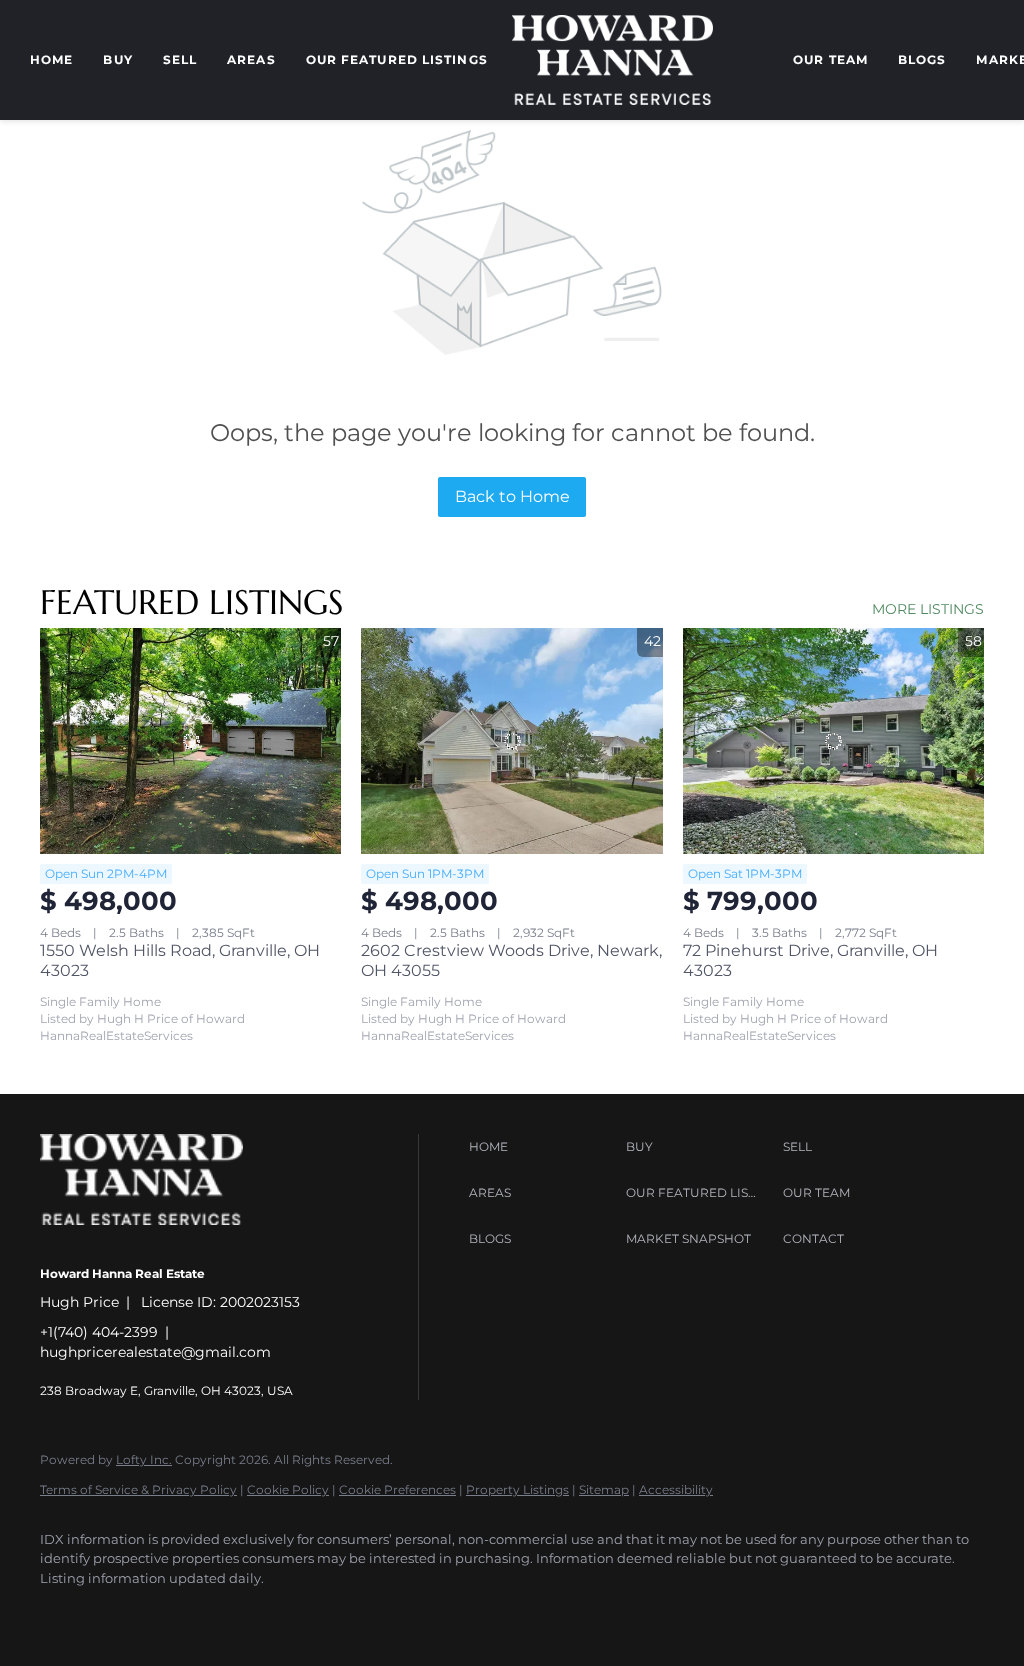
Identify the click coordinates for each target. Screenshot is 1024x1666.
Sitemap (604, 1489)
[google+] (354, 1612)
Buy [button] (117, 59)
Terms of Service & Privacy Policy (138, 1489)
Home (51, 59)
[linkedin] (122, 1612)
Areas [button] (251, 59)
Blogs (922, 59)
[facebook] (64, 1612)
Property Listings (517, 1489)
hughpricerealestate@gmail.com (155, 1352)
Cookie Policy (288, 1489)
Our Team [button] (830, 59)
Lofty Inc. (144, 1459)
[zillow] (180, 1612)
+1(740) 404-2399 (99, 1332)
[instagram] (238, 1612)
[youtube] (296, 1612)
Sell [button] (180, 59)
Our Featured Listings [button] (397, 59)
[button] (542, 1147)
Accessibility (676, 1489)
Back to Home (512, 496)
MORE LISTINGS (928, 609)
